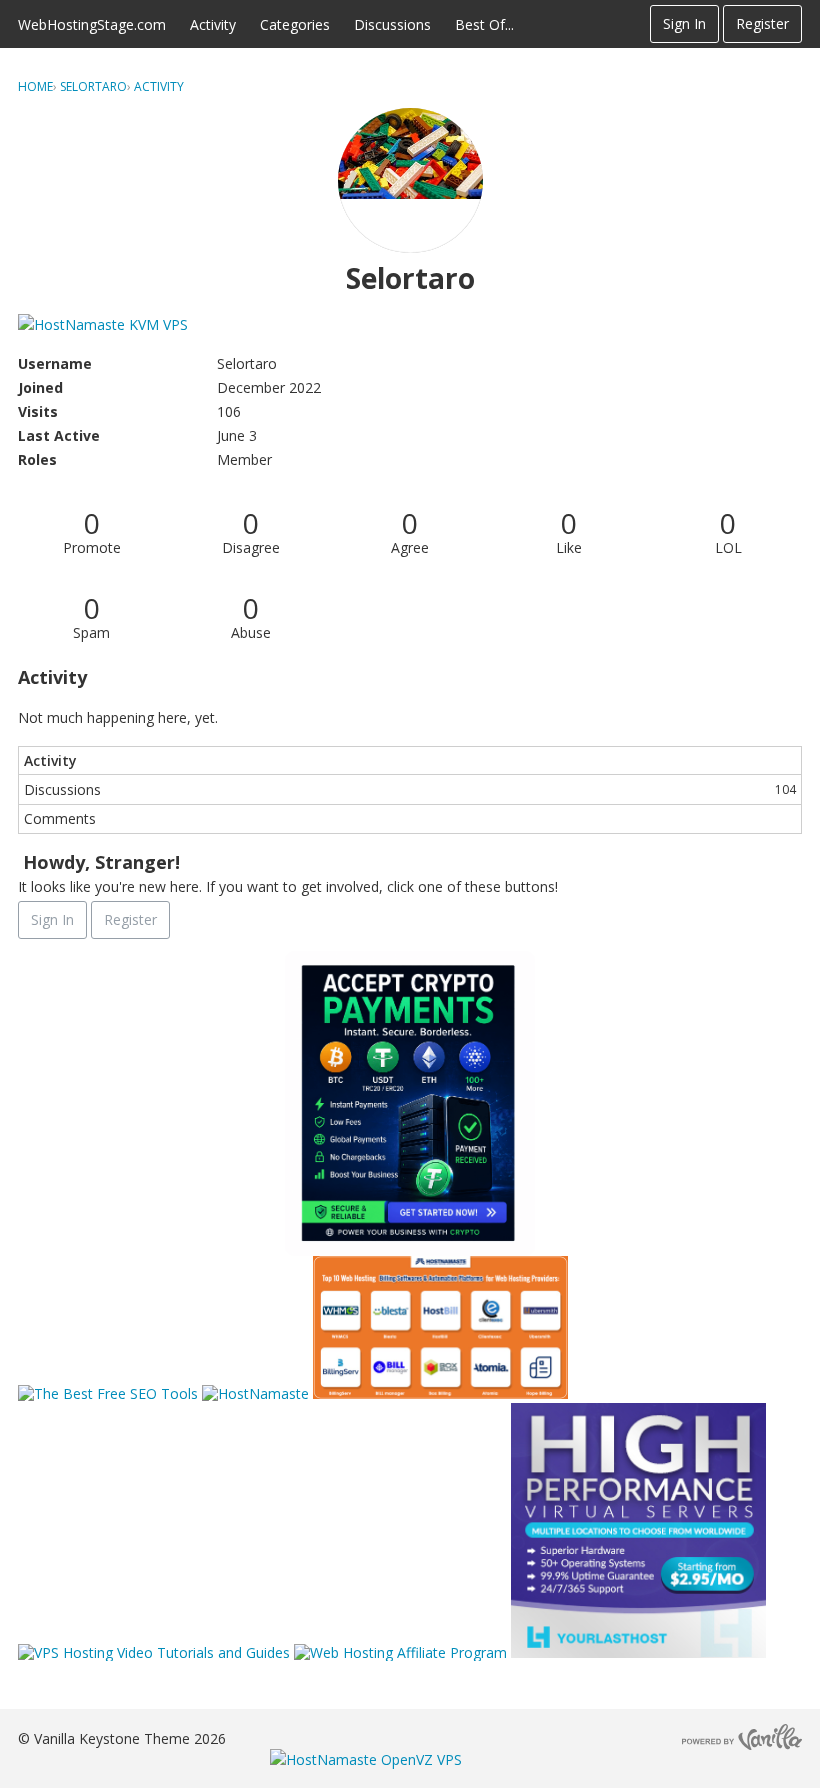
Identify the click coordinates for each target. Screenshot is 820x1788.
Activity (213, 24)
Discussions (392, 24)
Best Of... (484, 24)
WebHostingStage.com (92, 24)
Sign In (684, 23)
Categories (295, 24)
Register (762, 23)
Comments (60, 818)
